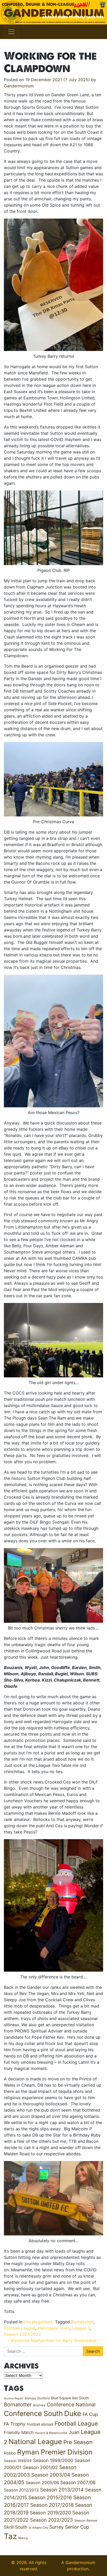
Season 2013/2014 (62, 2490)
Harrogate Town (54, 2328)
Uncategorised (38, 2322)
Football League (20, 2328)
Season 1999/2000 (53, 2460)
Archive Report (14, 2398)
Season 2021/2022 (22, 2334)
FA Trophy (15, 2424)
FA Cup (90, 2414)
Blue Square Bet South (70, 2398)
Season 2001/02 (40, 2467)
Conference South (33, 2413)
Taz (10, 2536)
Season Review (86, 2520)
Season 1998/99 (18, 2461)
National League (35, 2441)
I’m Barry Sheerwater (77, 2341)
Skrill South (16, 2527)
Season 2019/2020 (50, 2513)
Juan (74, 2432)
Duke (73, 2414)
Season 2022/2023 (51, 2520)
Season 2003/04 (51, 2475)
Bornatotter (82, 2322)
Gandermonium (19, 86)
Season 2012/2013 (21, 2490)
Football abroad (40, 2424)
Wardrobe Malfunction (32, 2341)
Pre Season (78, 2442)
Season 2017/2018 (52, 2505)
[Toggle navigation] (11, 32)
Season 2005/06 (42, 2483)
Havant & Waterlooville (51, 2433)
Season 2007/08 (78, 2482)
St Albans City (38, 2528)
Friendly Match (19, 2432)
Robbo (10, 2453)
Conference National (71, 2405)
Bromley (39, 2405)
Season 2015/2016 (50, 2498)
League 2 (81, 2328)
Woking (23, 2538)
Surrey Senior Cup (69, 2527)
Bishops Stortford (37, 2398)
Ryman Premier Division (55, 2452)
